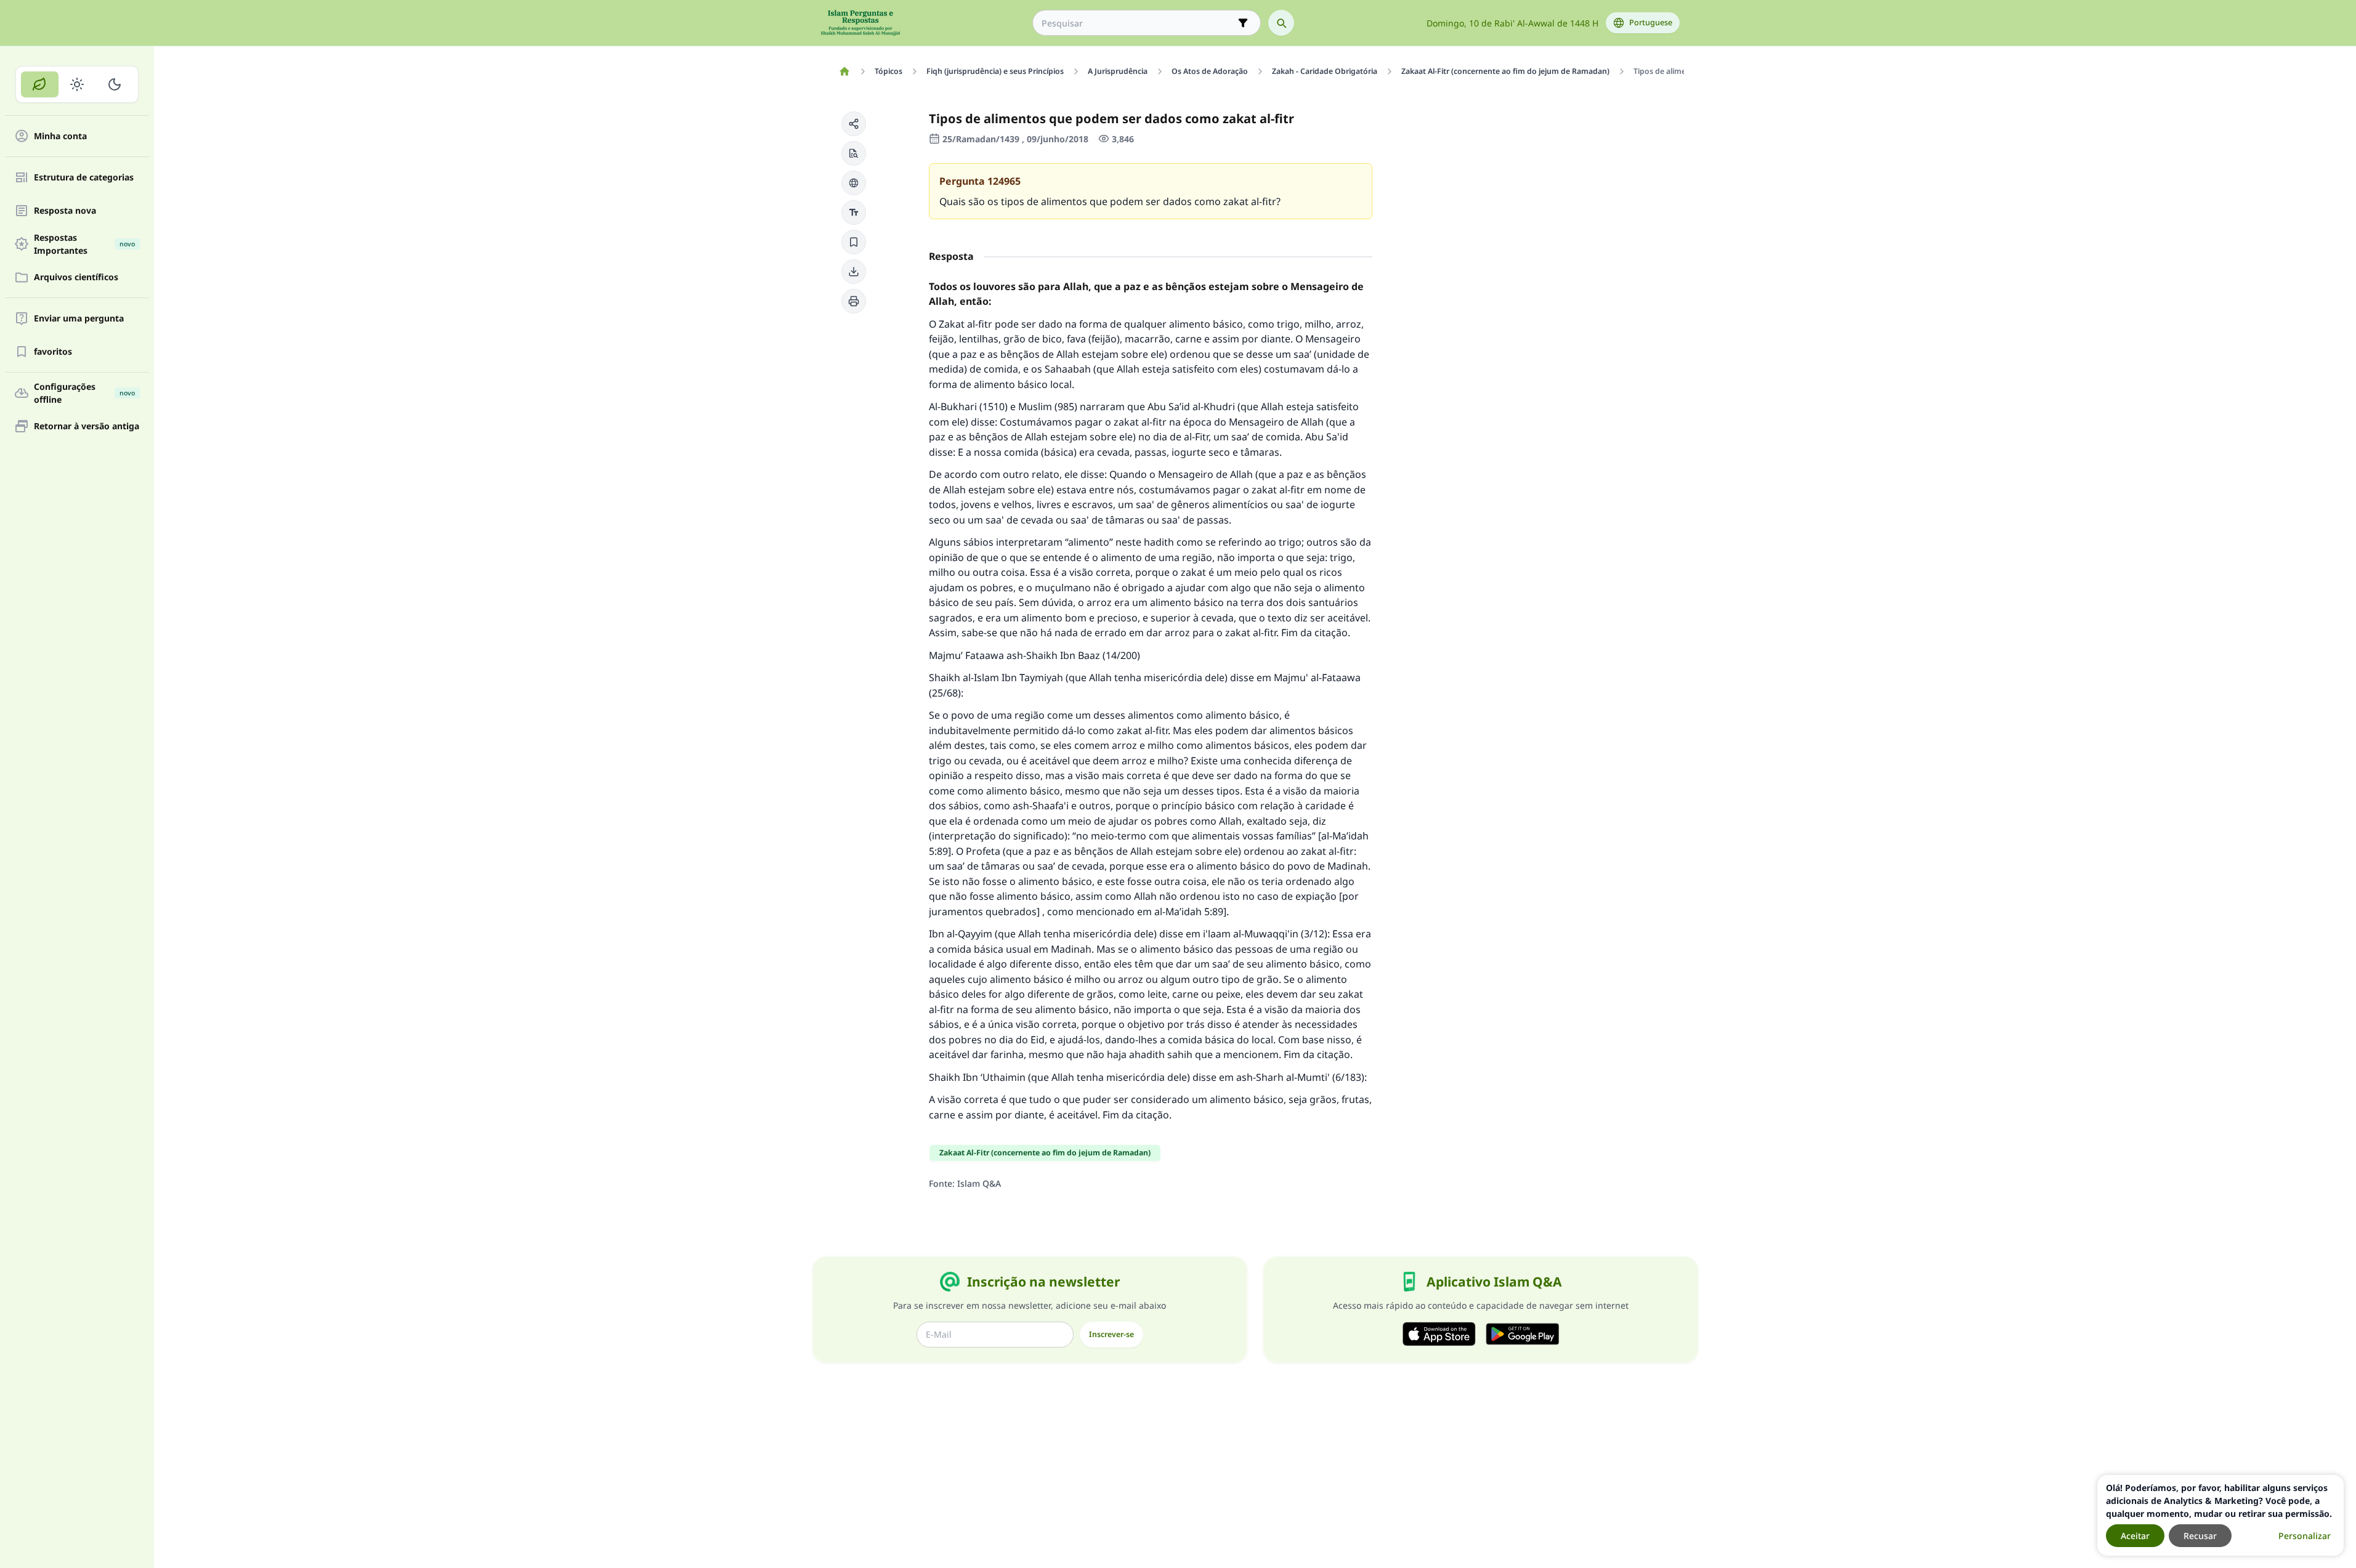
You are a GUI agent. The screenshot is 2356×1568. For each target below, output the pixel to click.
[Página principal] (845, 71)
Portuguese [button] (1651, 22)
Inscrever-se (1111, 1334)
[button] (854, 124)
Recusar (2200, 1536)
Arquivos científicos (76, 277)
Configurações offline (84, 393)
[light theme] (77, 84)
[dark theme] (114, 84)
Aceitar (2135, 1536)
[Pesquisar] (1281, 23)
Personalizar (2305, 1536)
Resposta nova (65, 211)
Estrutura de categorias (84, 178)
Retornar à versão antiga (87, 426)
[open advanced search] (1243, 23)
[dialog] (2220, 1515)
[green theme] (40, 84)
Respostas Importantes (84, 244)
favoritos (53, 352)
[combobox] (1138, 23)
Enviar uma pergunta (79, 319)
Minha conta (60, 136)
